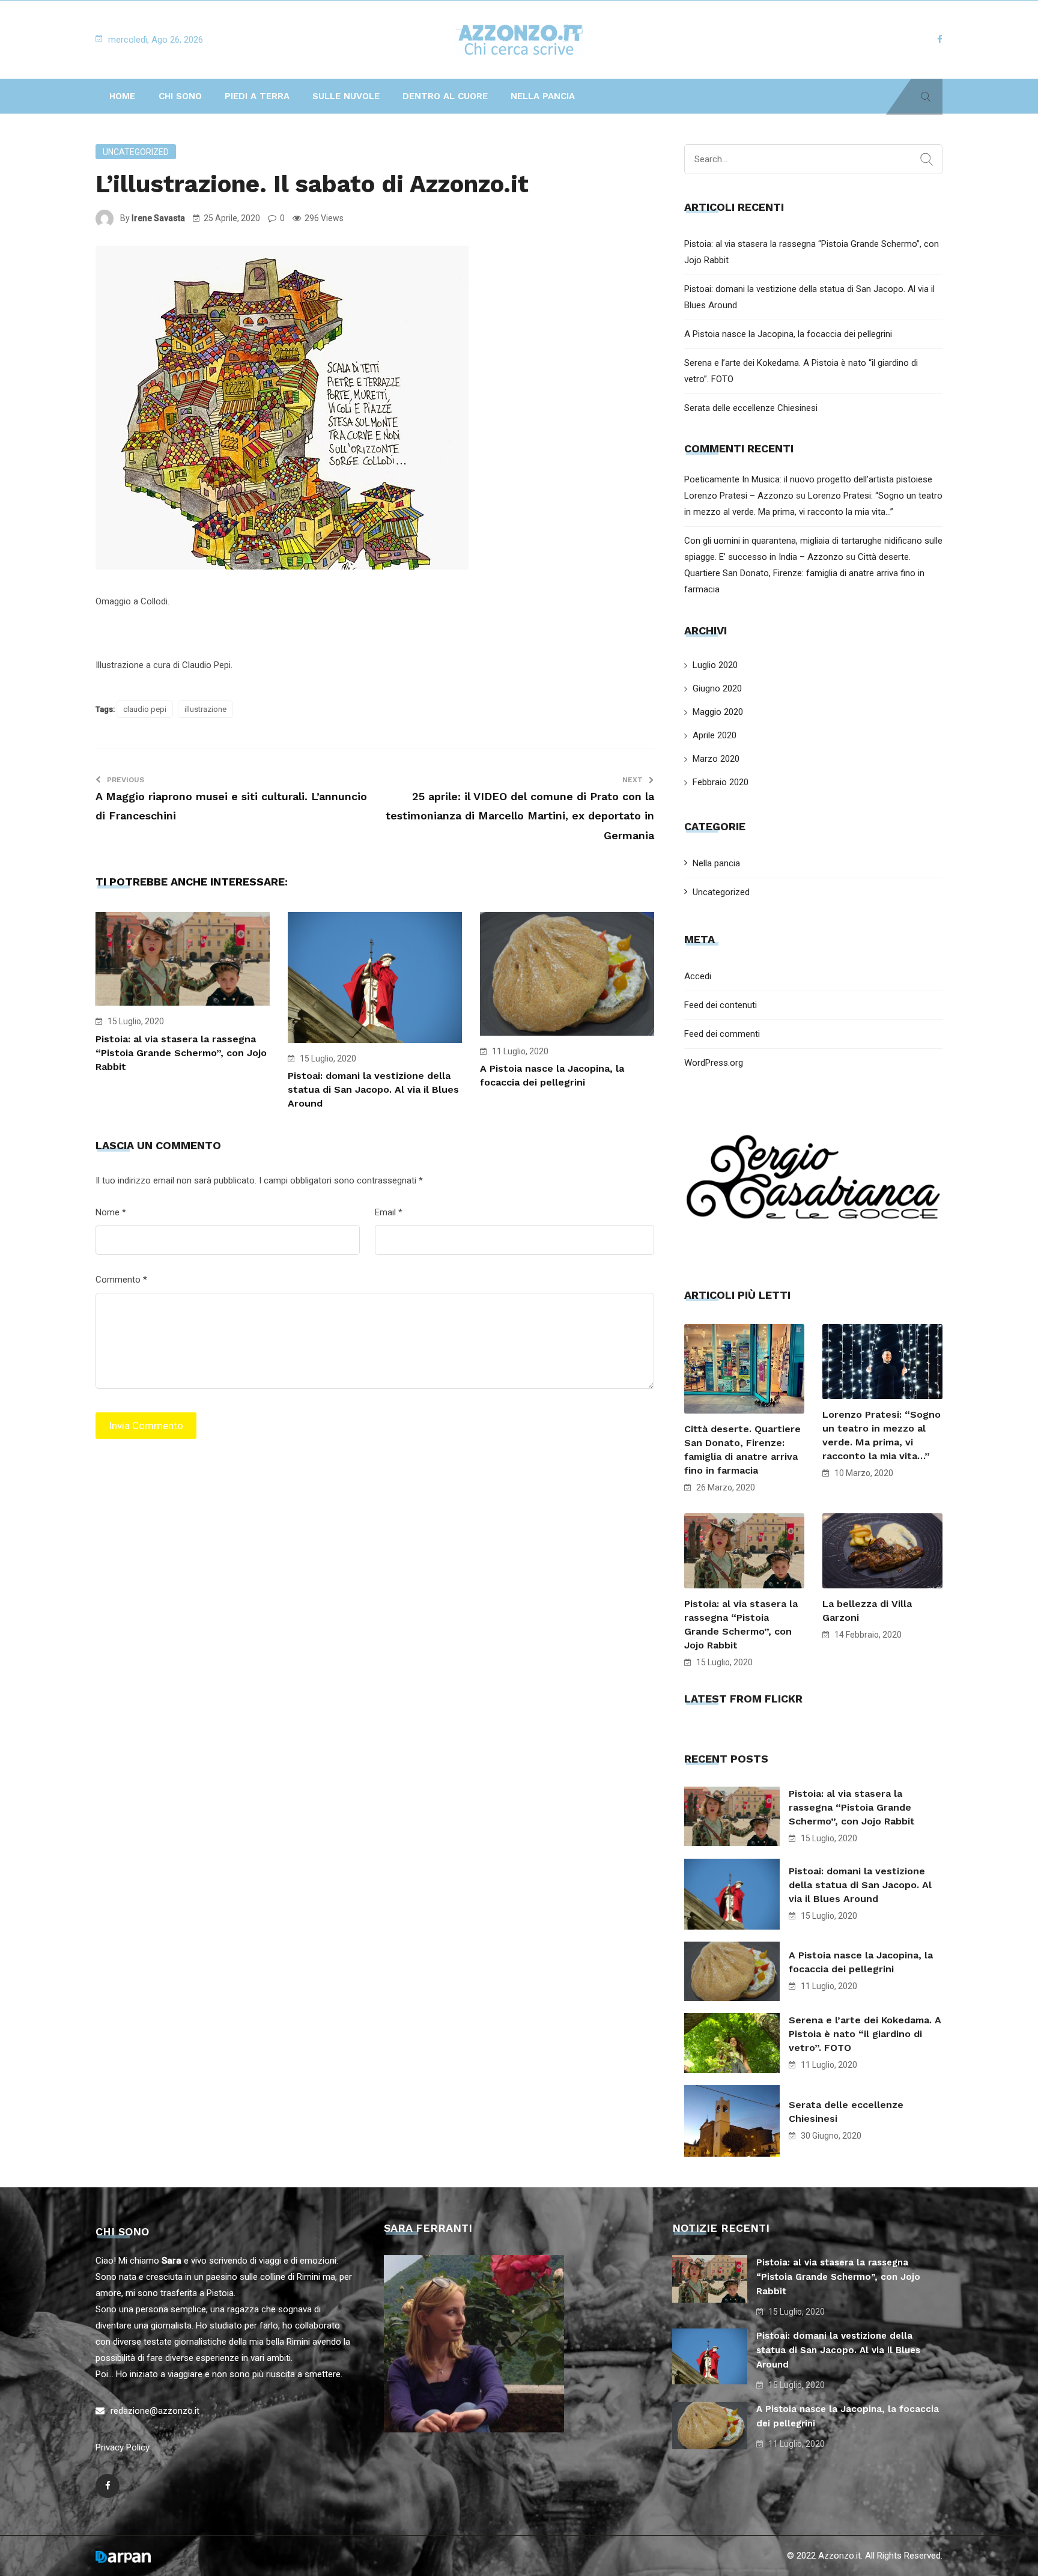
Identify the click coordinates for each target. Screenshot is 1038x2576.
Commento (121, 1280)
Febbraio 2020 (721, 782)
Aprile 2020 (715, 735)
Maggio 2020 (718, 712)
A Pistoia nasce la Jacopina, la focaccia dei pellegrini (788, 334)
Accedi (698, 976)
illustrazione (205, 709)
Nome (111, 1212)
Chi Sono (180, 96)
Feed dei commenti (722, 1034)
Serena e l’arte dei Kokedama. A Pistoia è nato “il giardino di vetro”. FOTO (865, 2034)
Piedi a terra (257, 96)
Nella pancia (543, 96)
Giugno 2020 (717, 688)
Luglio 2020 (715, 665)
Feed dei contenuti (721, 1005)
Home (122, 96)
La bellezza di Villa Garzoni (867, 1611)
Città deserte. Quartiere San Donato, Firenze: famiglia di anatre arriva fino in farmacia (804, 573)
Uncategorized (136, 152)
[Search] (927, 160)
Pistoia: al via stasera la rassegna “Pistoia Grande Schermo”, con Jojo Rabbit (181, 1053)
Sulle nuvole (346, 96)
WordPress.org (714, 1063)
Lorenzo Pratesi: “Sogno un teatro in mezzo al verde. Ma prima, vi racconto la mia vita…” (882, 1435)
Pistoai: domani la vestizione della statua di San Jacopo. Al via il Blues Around (373, 1089)
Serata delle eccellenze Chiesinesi (751, 408)
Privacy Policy (123, 2447)
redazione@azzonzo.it (155, 2411)
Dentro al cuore (445, 96)
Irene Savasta (158, 218)
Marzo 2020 (716, 759)
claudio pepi (145, 709)
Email (389, 1212)
